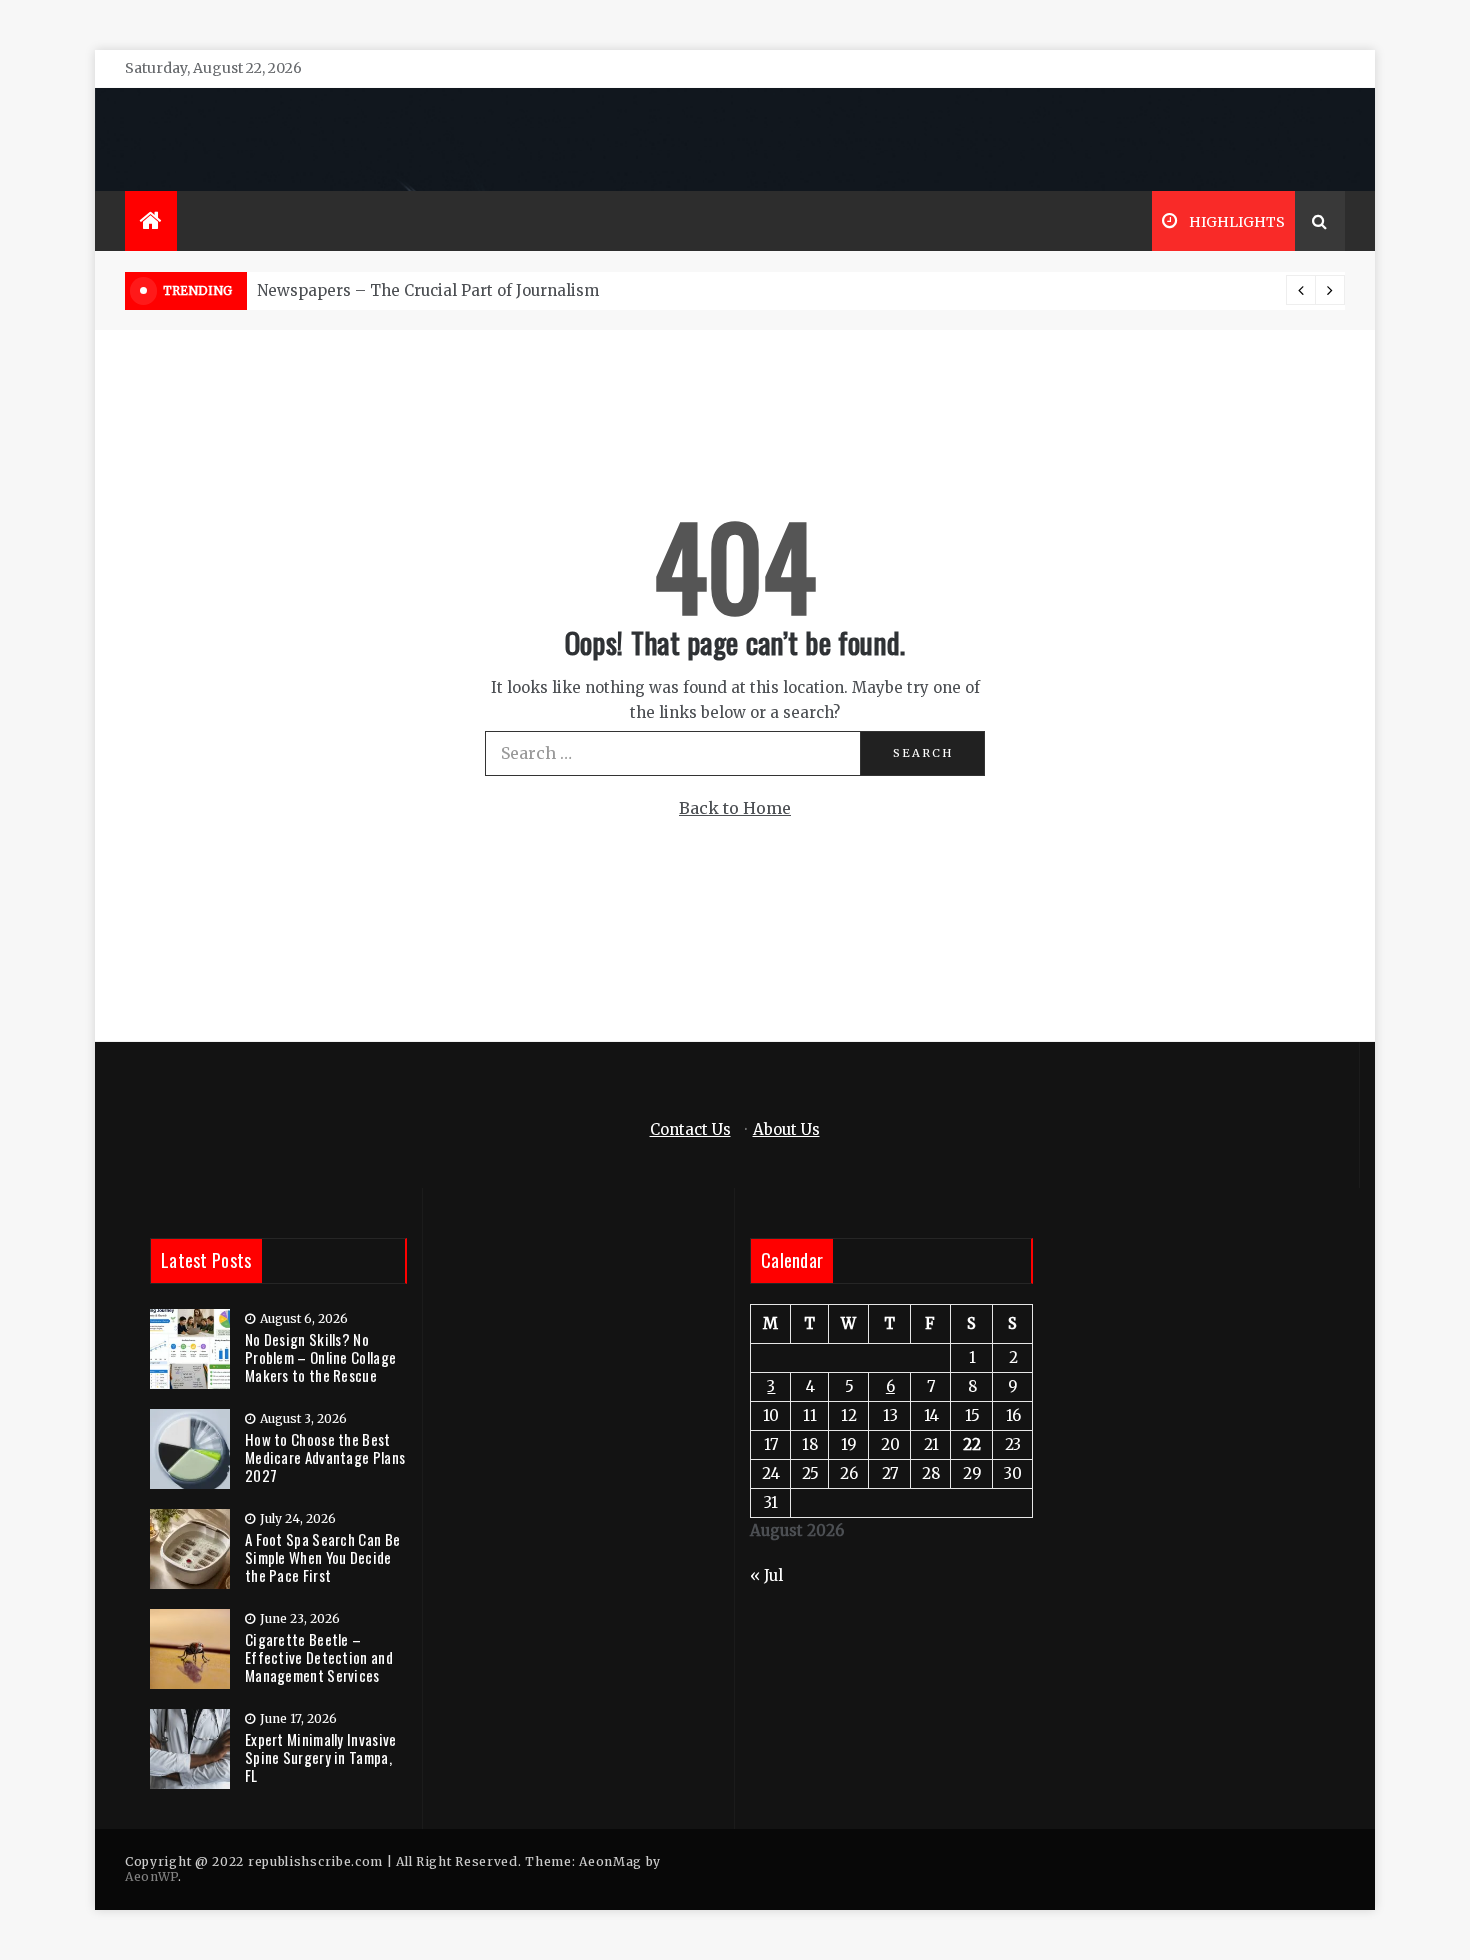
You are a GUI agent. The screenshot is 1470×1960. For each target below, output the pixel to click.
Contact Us (690, 1129)
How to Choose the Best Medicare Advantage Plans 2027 (325, 1457)
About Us (786, 1129)
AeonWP (151, 1876)
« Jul (766, 1575)
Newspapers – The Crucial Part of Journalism (428, 290)
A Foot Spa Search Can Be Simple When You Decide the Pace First (322, 1557)
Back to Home (735, 808)
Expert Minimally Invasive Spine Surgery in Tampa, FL (321, 1757)
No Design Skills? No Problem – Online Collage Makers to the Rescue (320, 1357)
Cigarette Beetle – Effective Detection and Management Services (319, 1657)
